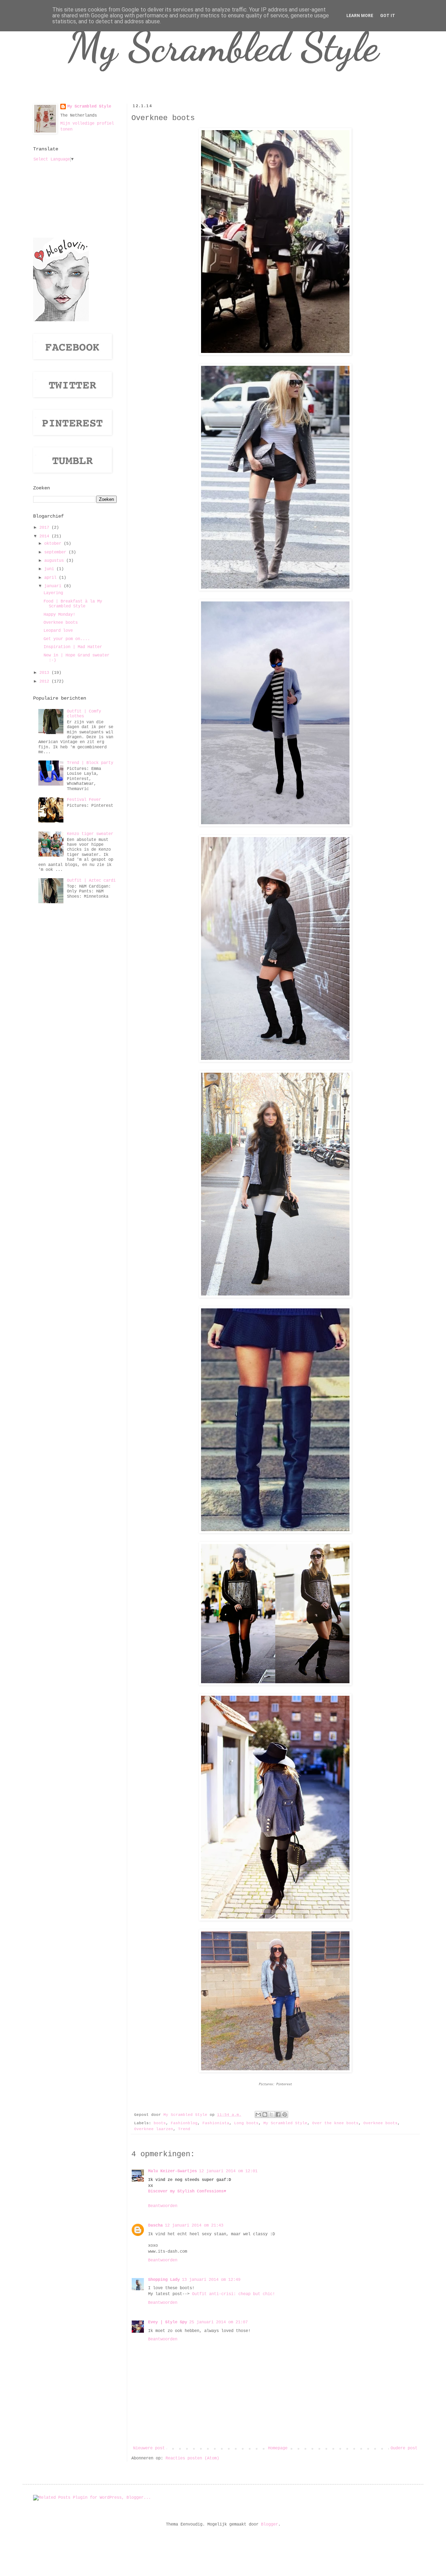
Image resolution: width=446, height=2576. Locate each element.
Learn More (360, 16)
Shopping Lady (164, 2280)
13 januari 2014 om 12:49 (211, 2280)
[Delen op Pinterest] (285, 2114)
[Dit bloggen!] (265, 2114)
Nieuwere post (149, 2448)
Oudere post (404, 2448)
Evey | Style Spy (168, 2322)
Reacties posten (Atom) (192, 2458)
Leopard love (58, 631)
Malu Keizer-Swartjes (172, 2171)
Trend (184, 2129)
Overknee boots (380, 2123)
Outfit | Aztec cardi (91, 881)
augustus (55, 561)
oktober (54, 544)
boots (160, 2123)
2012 (45, 682)
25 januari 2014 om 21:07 (218, 2322)
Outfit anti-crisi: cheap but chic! (233, 2294)
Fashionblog (184, 2123)
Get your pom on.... (67, 639)
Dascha (155, 2226)
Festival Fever (84, 800)
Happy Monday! (59, 615)
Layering (53, 593)
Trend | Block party (90, 763)
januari (54, 586)
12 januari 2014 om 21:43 (194, 2226)
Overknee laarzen (154, 2129)
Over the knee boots (335, 2123)
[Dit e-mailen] (258, 2114)
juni (50, 569)
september (56, 552)
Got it (388, 16)
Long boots (246, 2123)
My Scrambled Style (223, 47)
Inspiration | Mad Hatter (73, 647)
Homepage (278, 2448)
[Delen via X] (271, 2114)
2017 (45, 528)
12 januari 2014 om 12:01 (228, 2171)
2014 (45, 536)
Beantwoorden (163, 2206)
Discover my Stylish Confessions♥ (187, 2191)
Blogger (270, 2524)
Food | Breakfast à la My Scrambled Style (73, 604)
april (52, 578)
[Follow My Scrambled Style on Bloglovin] (61, 320)
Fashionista (216, 2123)
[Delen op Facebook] (278, 2114)
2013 (45, 673)
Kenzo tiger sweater (90, 834)
